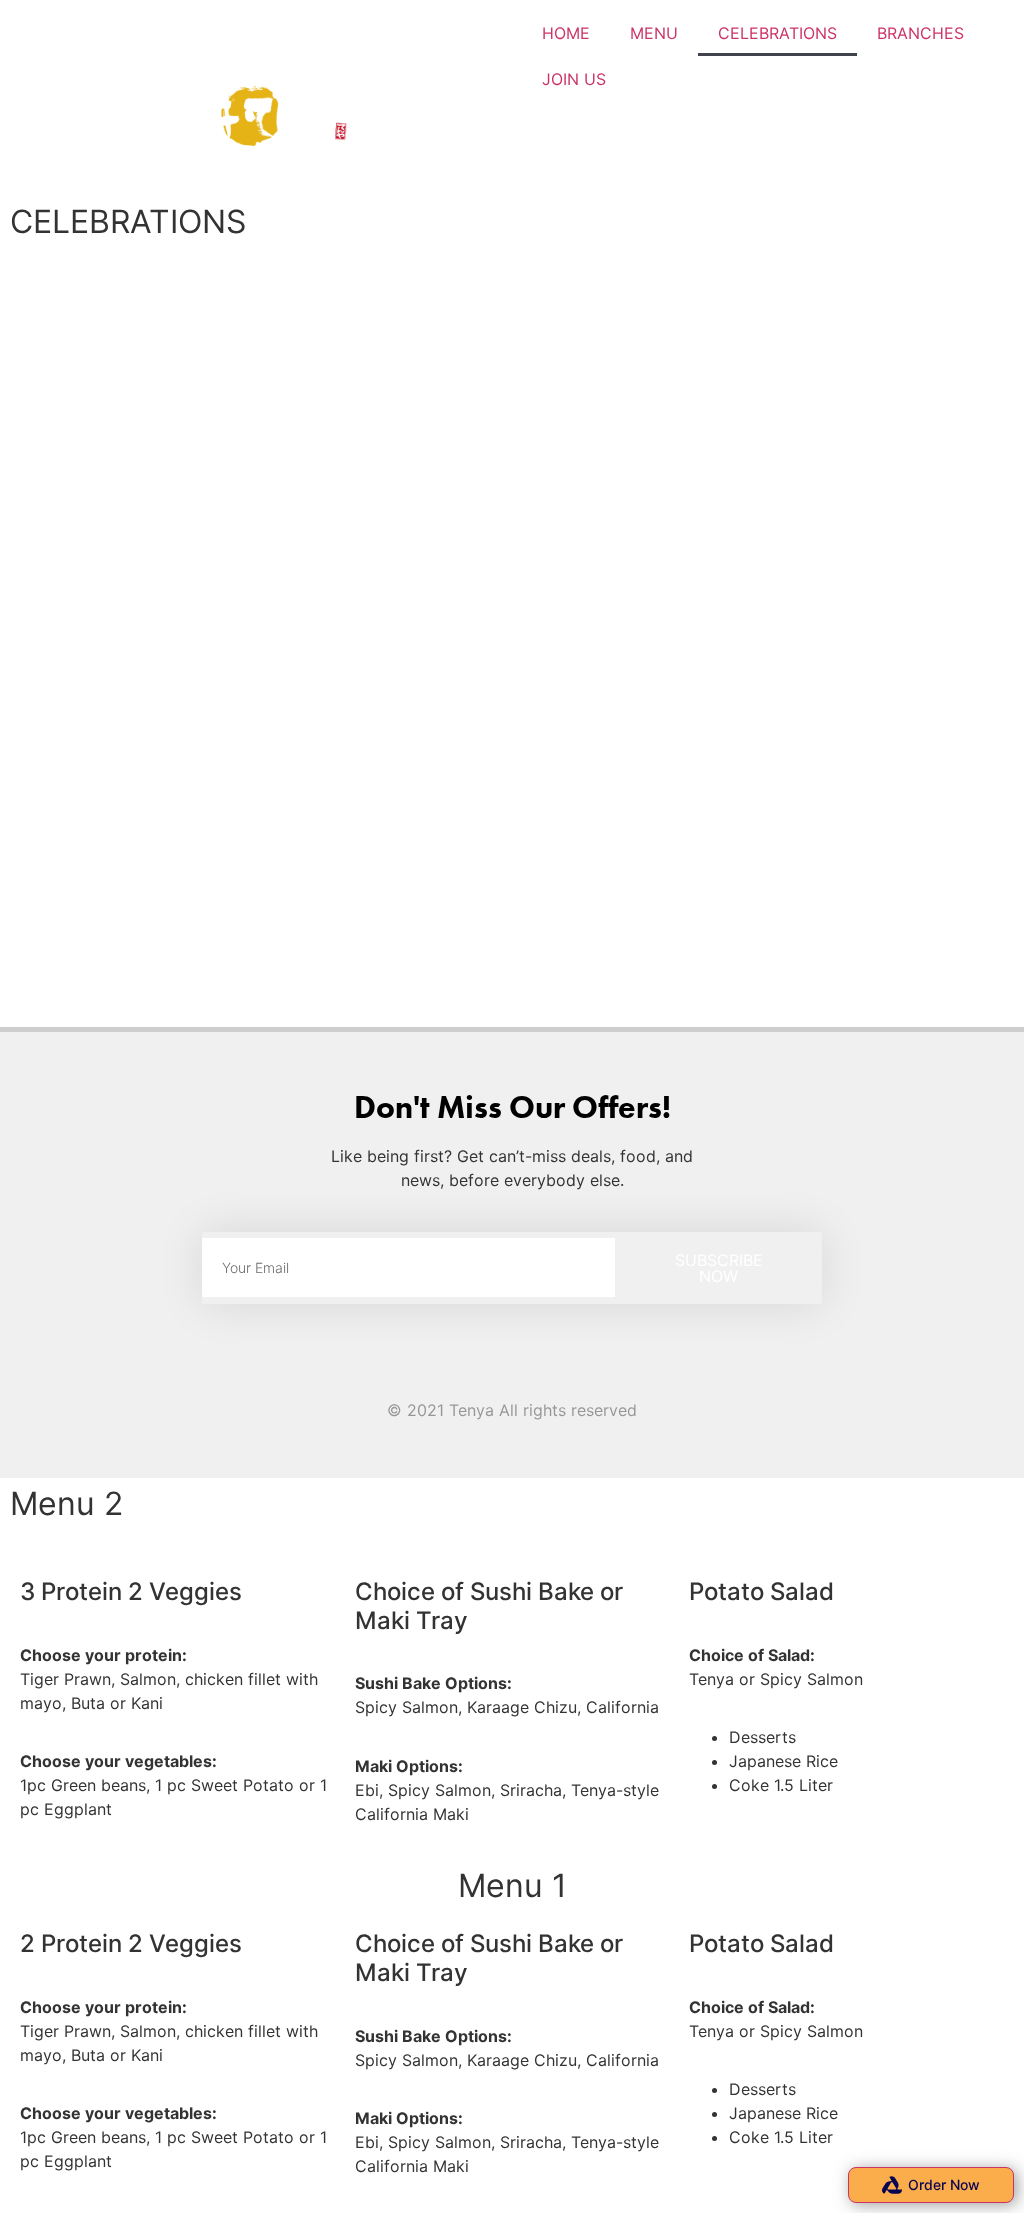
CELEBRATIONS (777, 33)
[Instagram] (533, 1373)
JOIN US (574, 79)
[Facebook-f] (491, 1373)
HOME (566, 33)
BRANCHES (920, 33)
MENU (654, 33)
